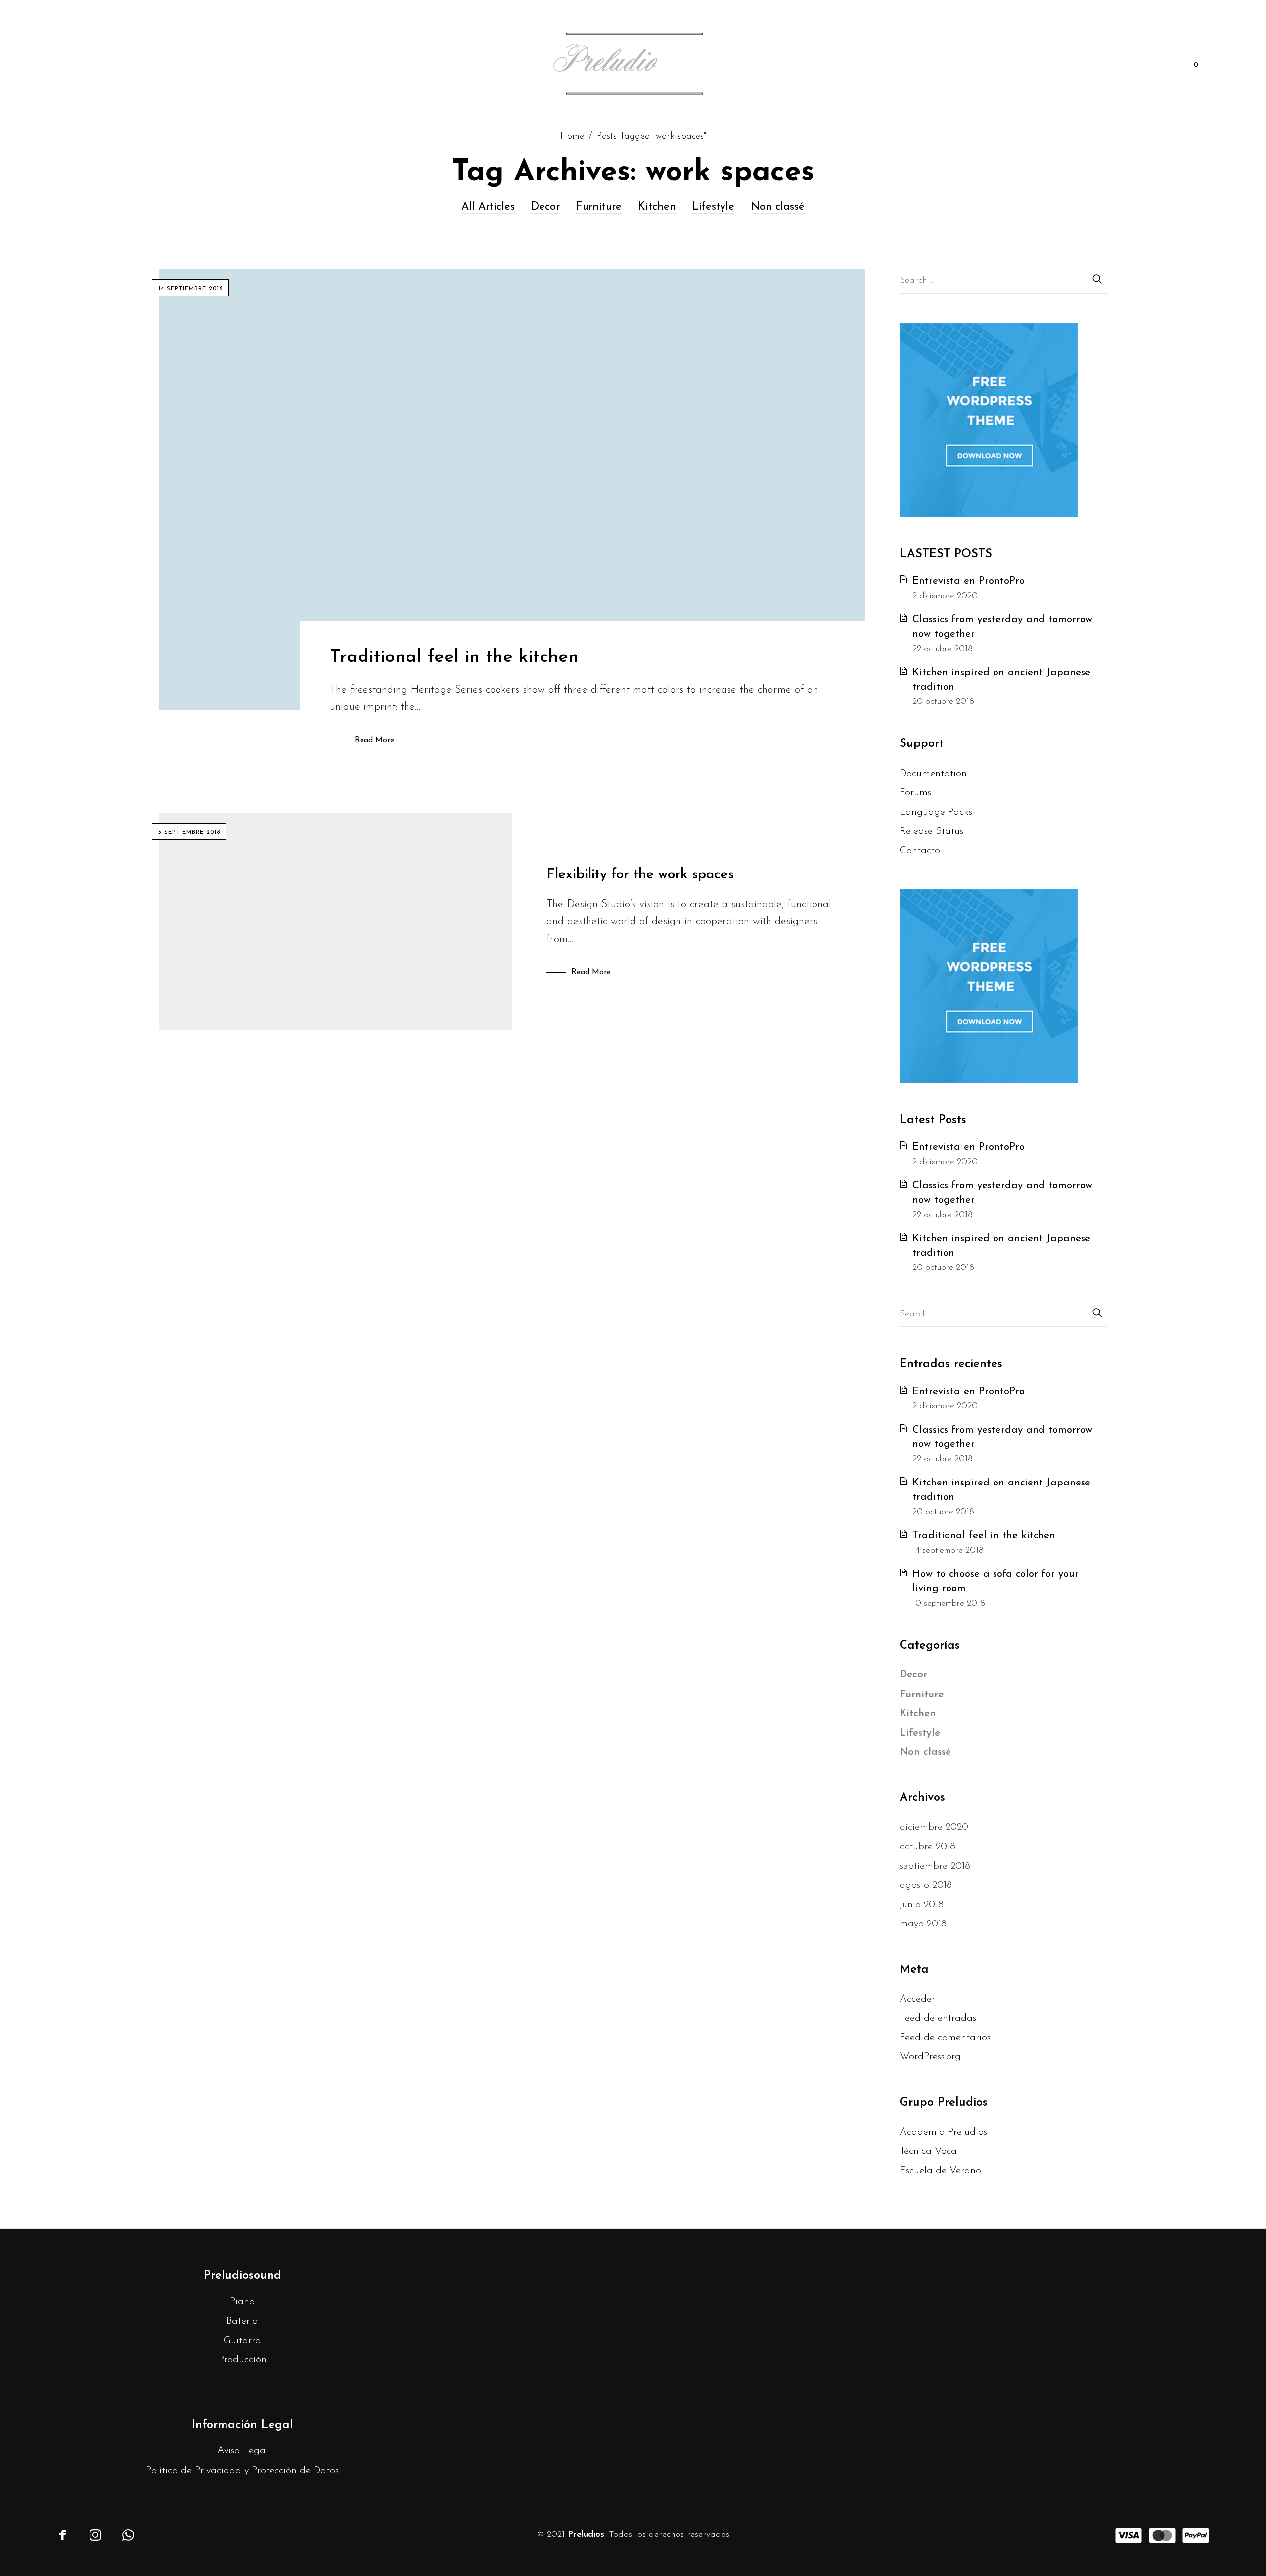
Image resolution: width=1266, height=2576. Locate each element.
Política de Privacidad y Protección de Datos (242, 2470)
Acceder (917, 1999)
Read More (374, 740)
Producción (243, 2360)
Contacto (920, 851)
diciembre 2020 (934, 1827)
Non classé (778, 207)
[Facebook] (63, 2535)
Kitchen (657, 207)
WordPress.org (930, 2057)
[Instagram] (95, 2535)
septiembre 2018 (935, 1866)
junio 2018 (922, 1904)
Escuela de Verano (940, 2170)
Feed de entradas (938, 2018)
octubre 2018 (927, 1847)
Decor (545, 207)
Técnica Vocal (929, 2151)
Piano (242, 2301)
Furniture (599, 207)
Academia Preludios (943, 2132)
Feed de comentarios (945, 2037)
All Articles (488, 207)
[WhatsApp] (128, 2535)
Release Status (931, 831)
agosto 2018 (926, 1885)
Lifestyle (713, 207)
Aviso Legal (243, 2451)
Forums (915, 793)
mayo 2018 (923, 1924)
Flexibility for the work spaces (640, 875)
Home (572, 137)
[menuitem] (108, 65)
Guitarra (242, 2340)
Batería (242, 2321)
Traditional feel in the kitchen (454, 657)
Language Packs (936, 812)
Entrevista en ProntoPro (969, 581)
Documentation (933, 773)
